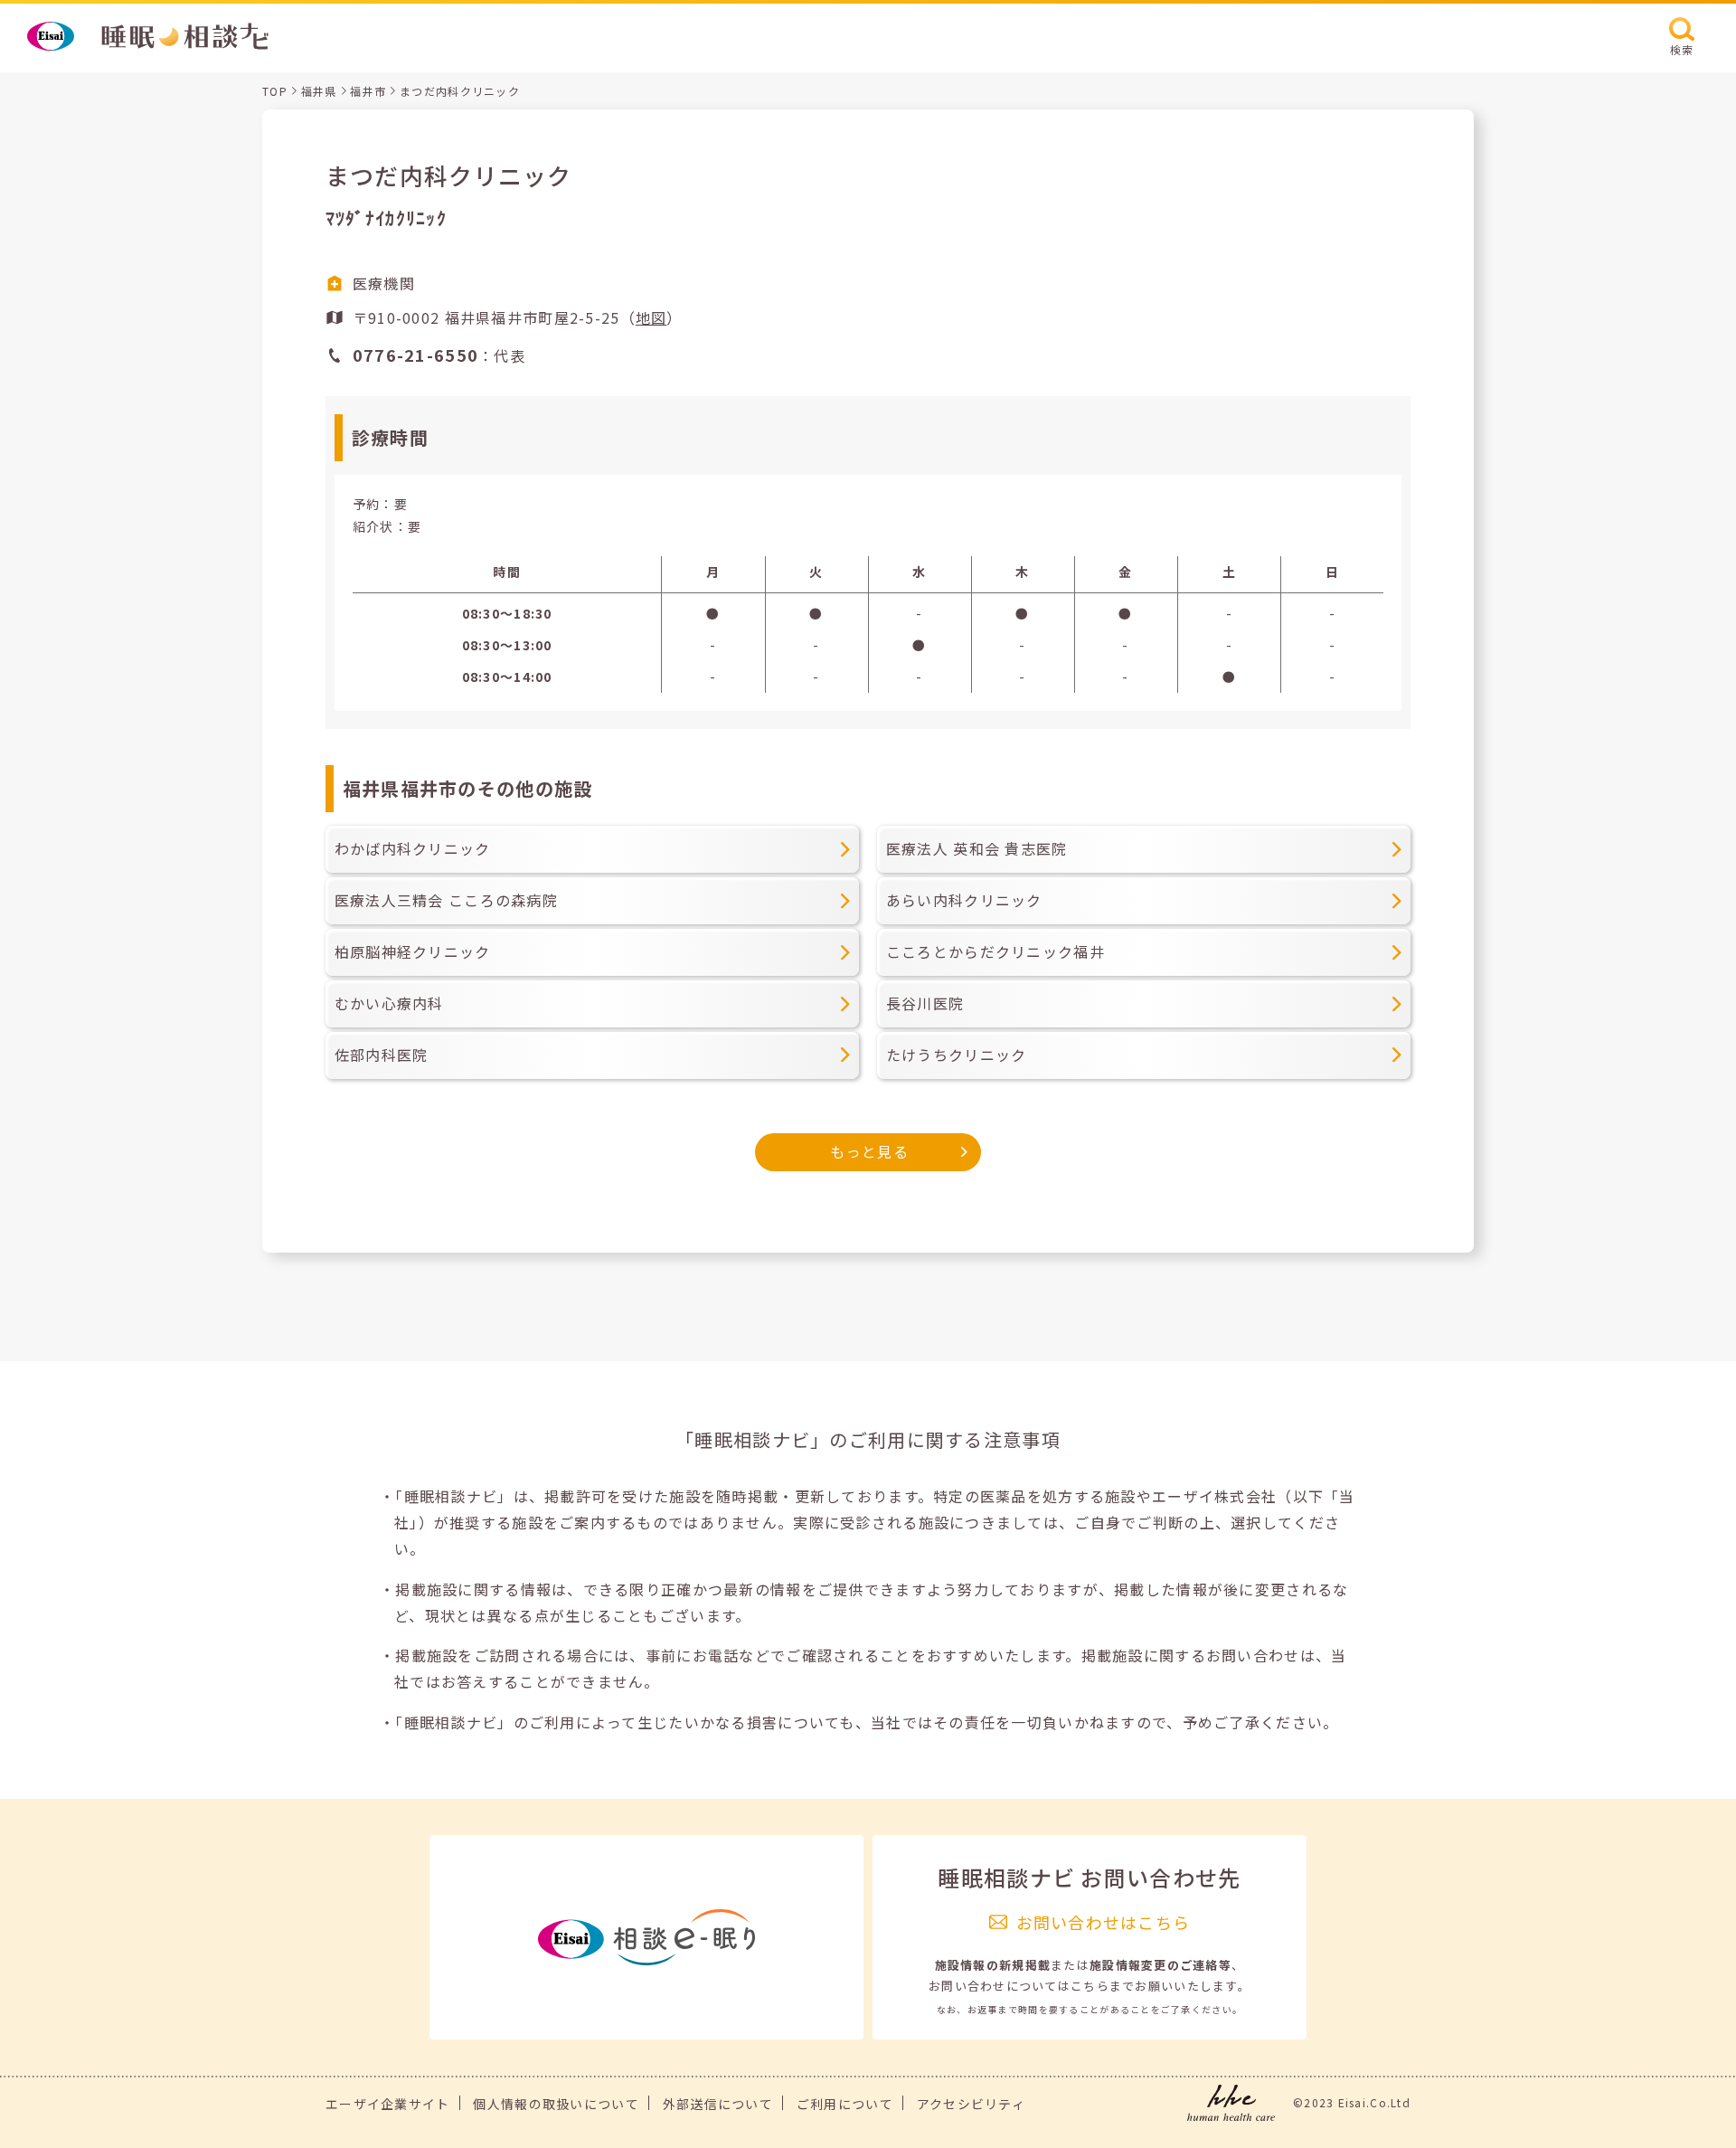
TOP (275, 91)
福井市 (368, 91)
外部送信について (718, 2104)
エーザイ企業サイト (388, 2104)
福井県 (319, 91)
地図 (651, 317)
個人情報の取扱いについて (556, 2104)
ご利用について (845, 2104)
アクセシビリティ (971, 2104)
